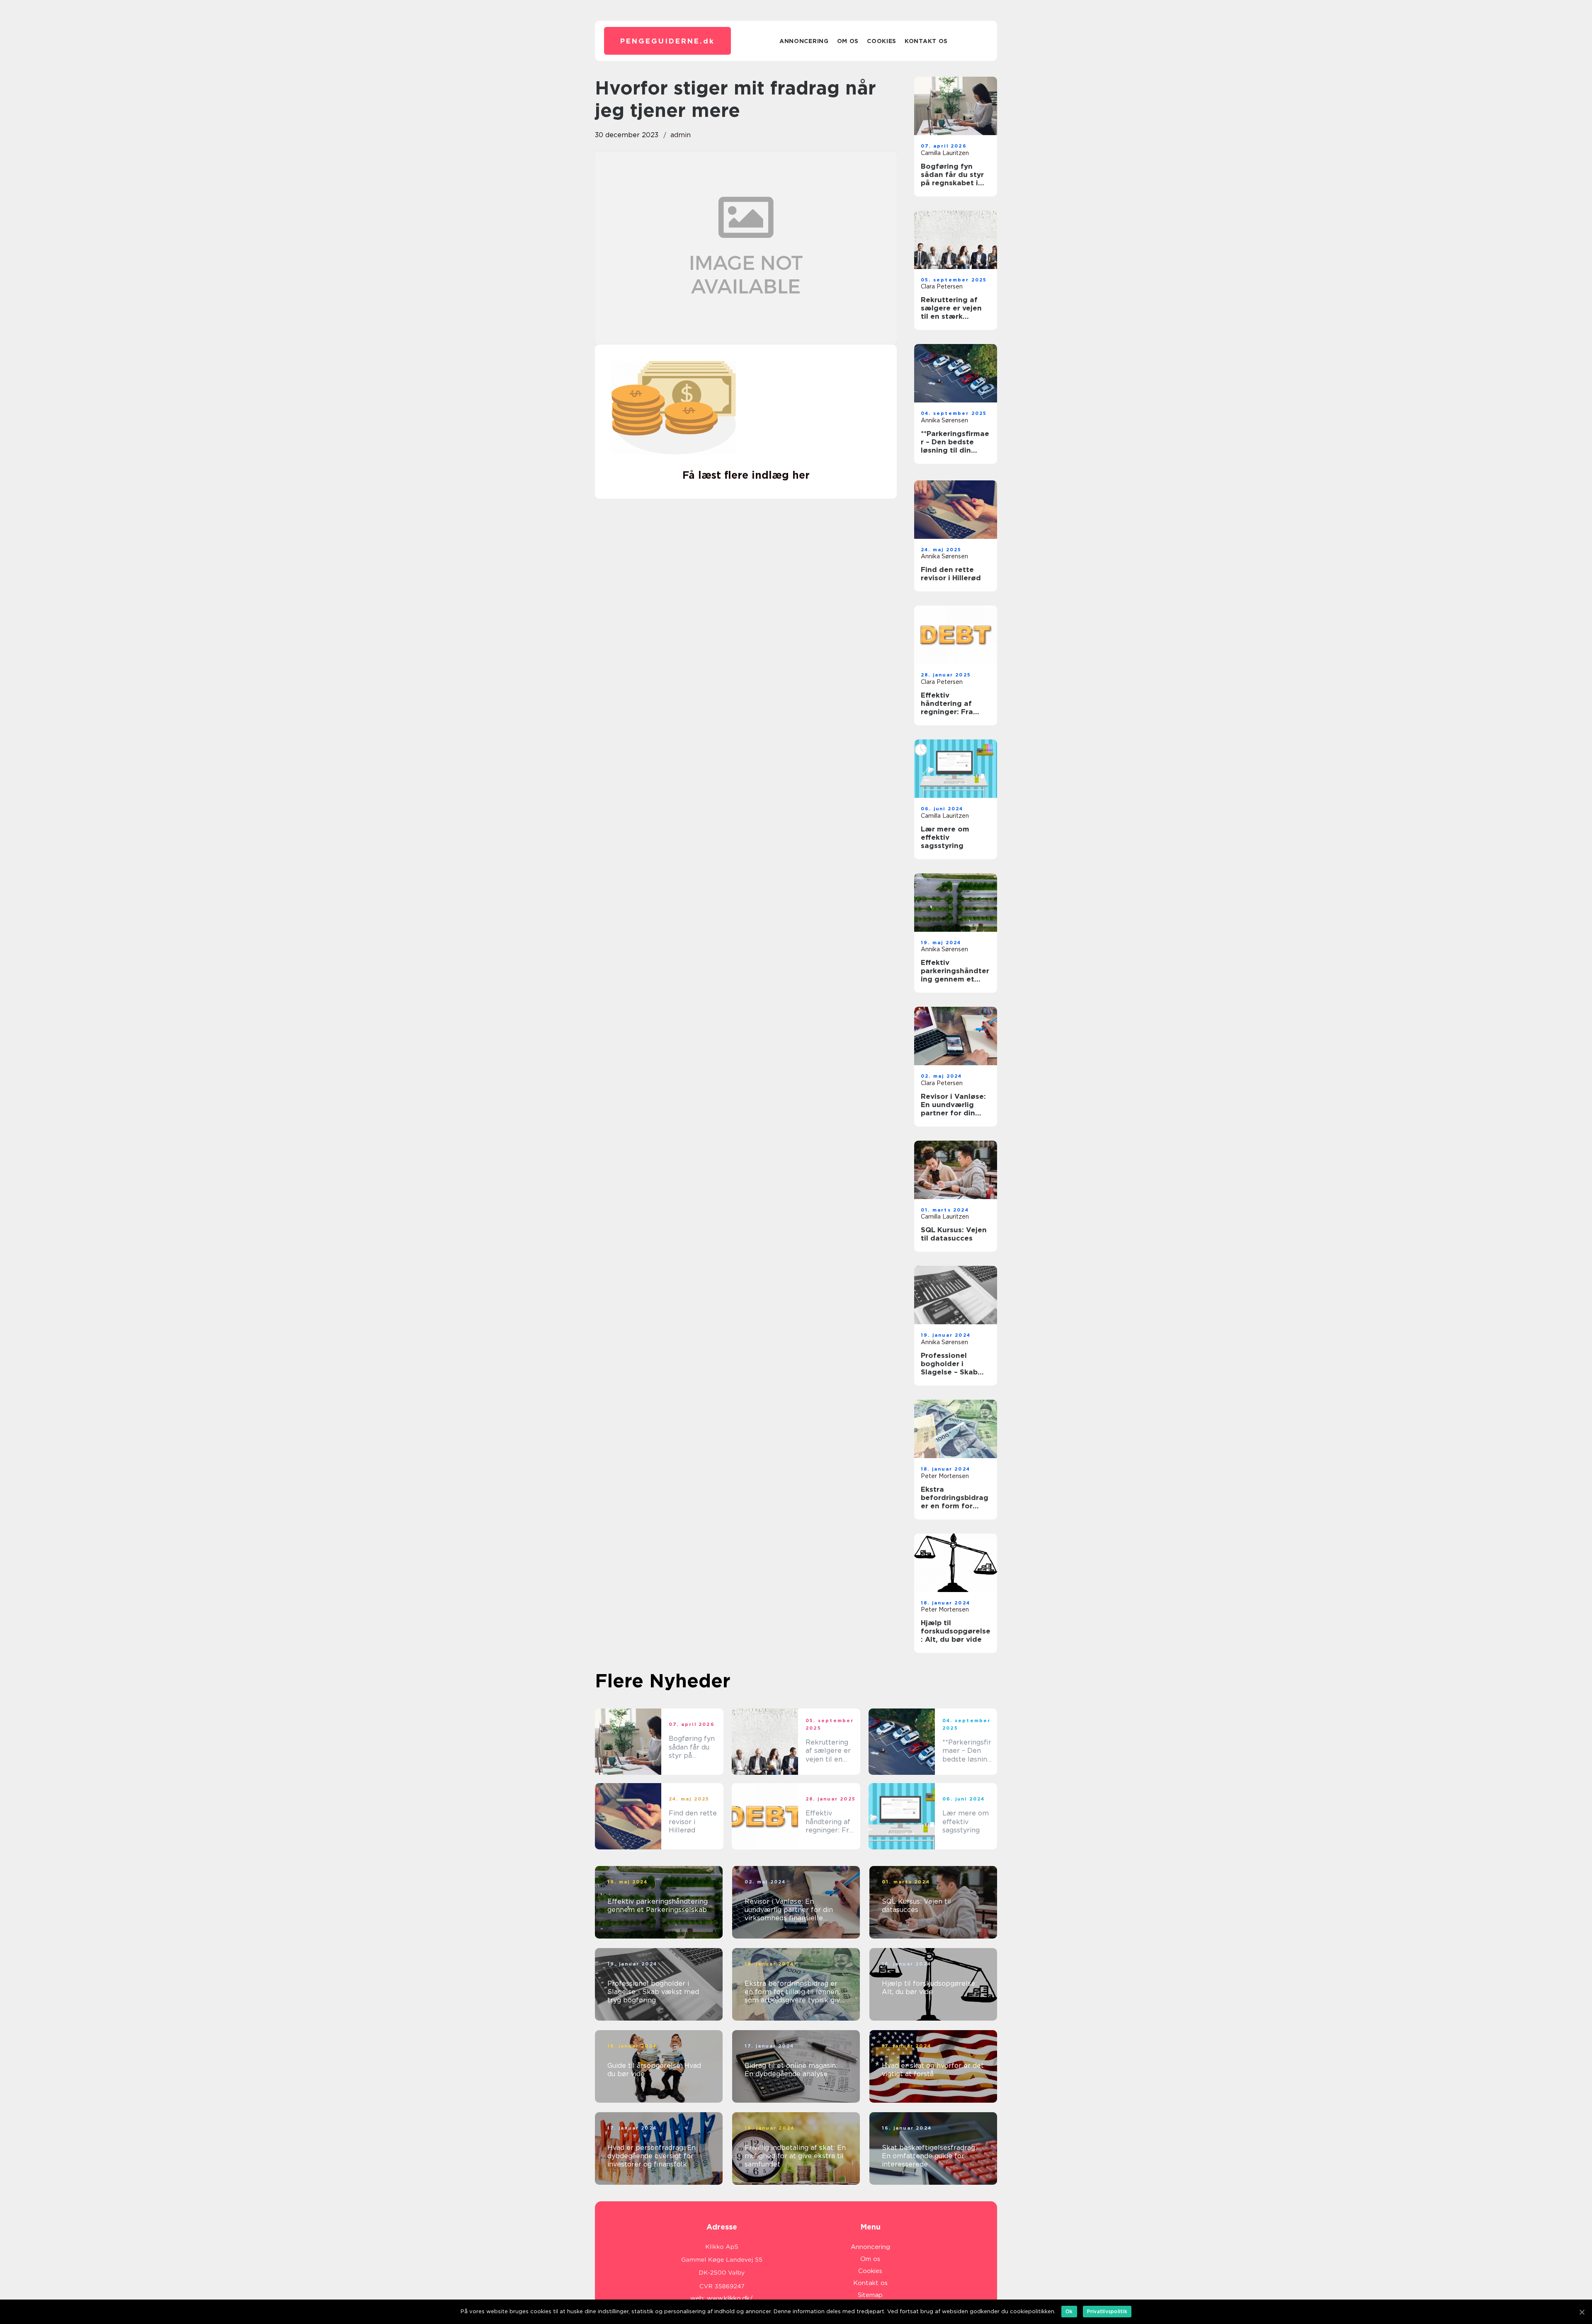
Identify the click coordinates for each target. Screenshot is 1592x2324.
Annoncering (804, 41)
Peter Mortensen (945, 1476)
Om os (848, 41)
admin (681, 135)
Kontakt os (926, 41)
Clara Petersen (942, 286)
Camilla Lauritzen (945, 153)
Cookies (882, 41)
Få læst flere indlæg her (746, 475)
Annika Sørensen (944, 420)
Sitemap (870, 2295)
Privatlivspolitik (1107, 2311)
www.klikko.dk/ (730, 2298)
